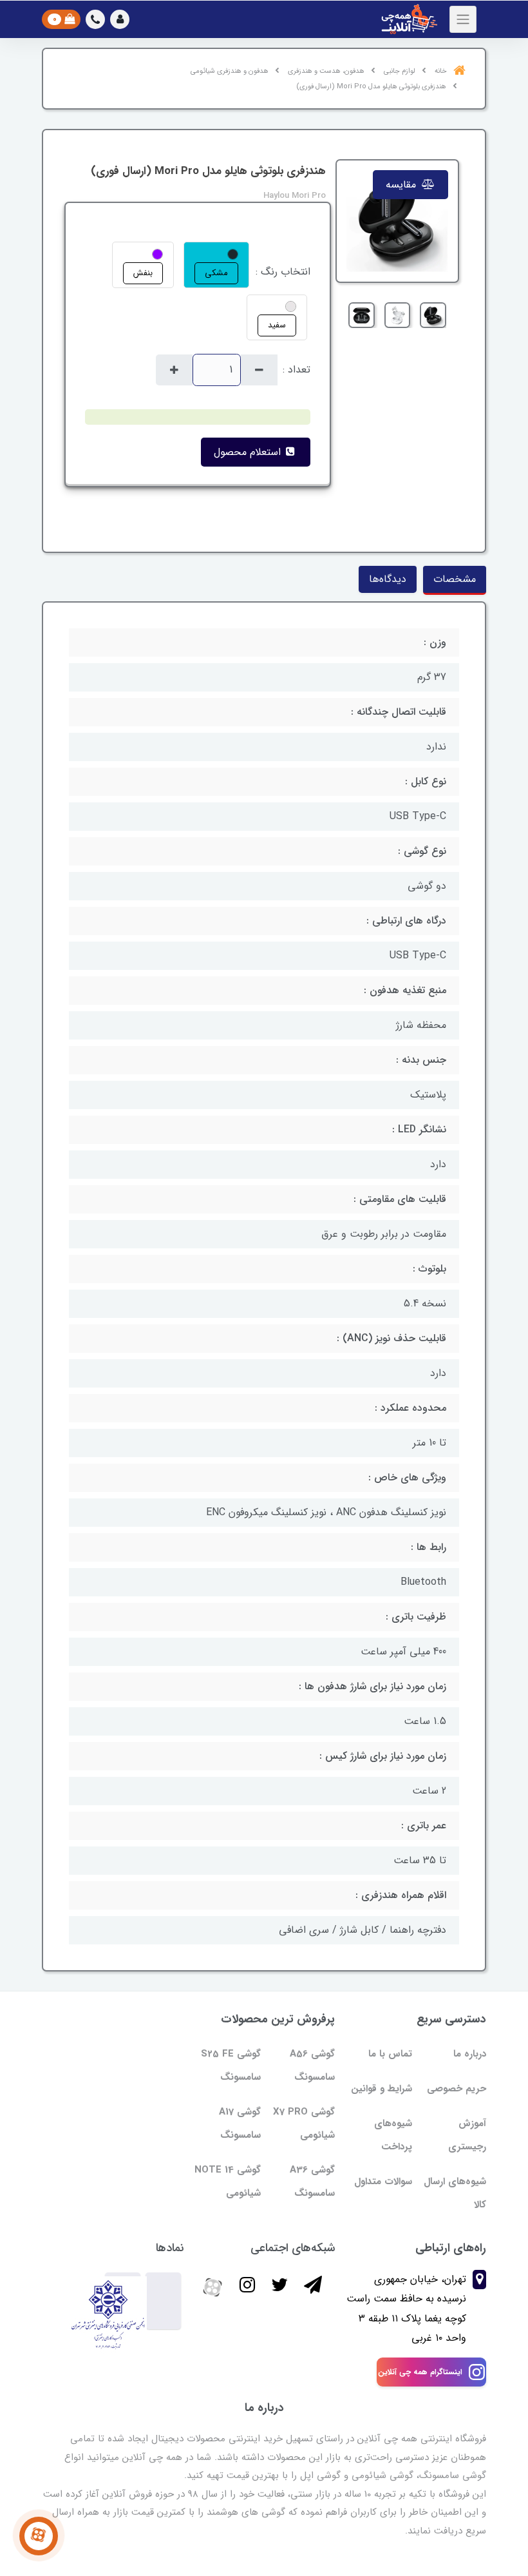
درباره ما (470, 2054)
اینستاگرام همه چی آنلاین (420, 2372)
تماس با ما (390, 2054)
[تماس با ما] (39, 2536)
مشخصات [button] (455, 579)
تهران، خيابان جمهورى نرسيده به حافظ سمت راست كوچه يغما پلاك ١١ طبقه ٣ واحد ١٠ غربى (406, 2309)
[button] (120, 19)
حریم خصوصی (457, 2089)
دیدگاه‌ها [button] (388, 579)
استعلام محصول (249, 452)
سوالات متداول (383, 2182)
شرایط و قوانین (382, 2089)
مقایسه (402, 185)
